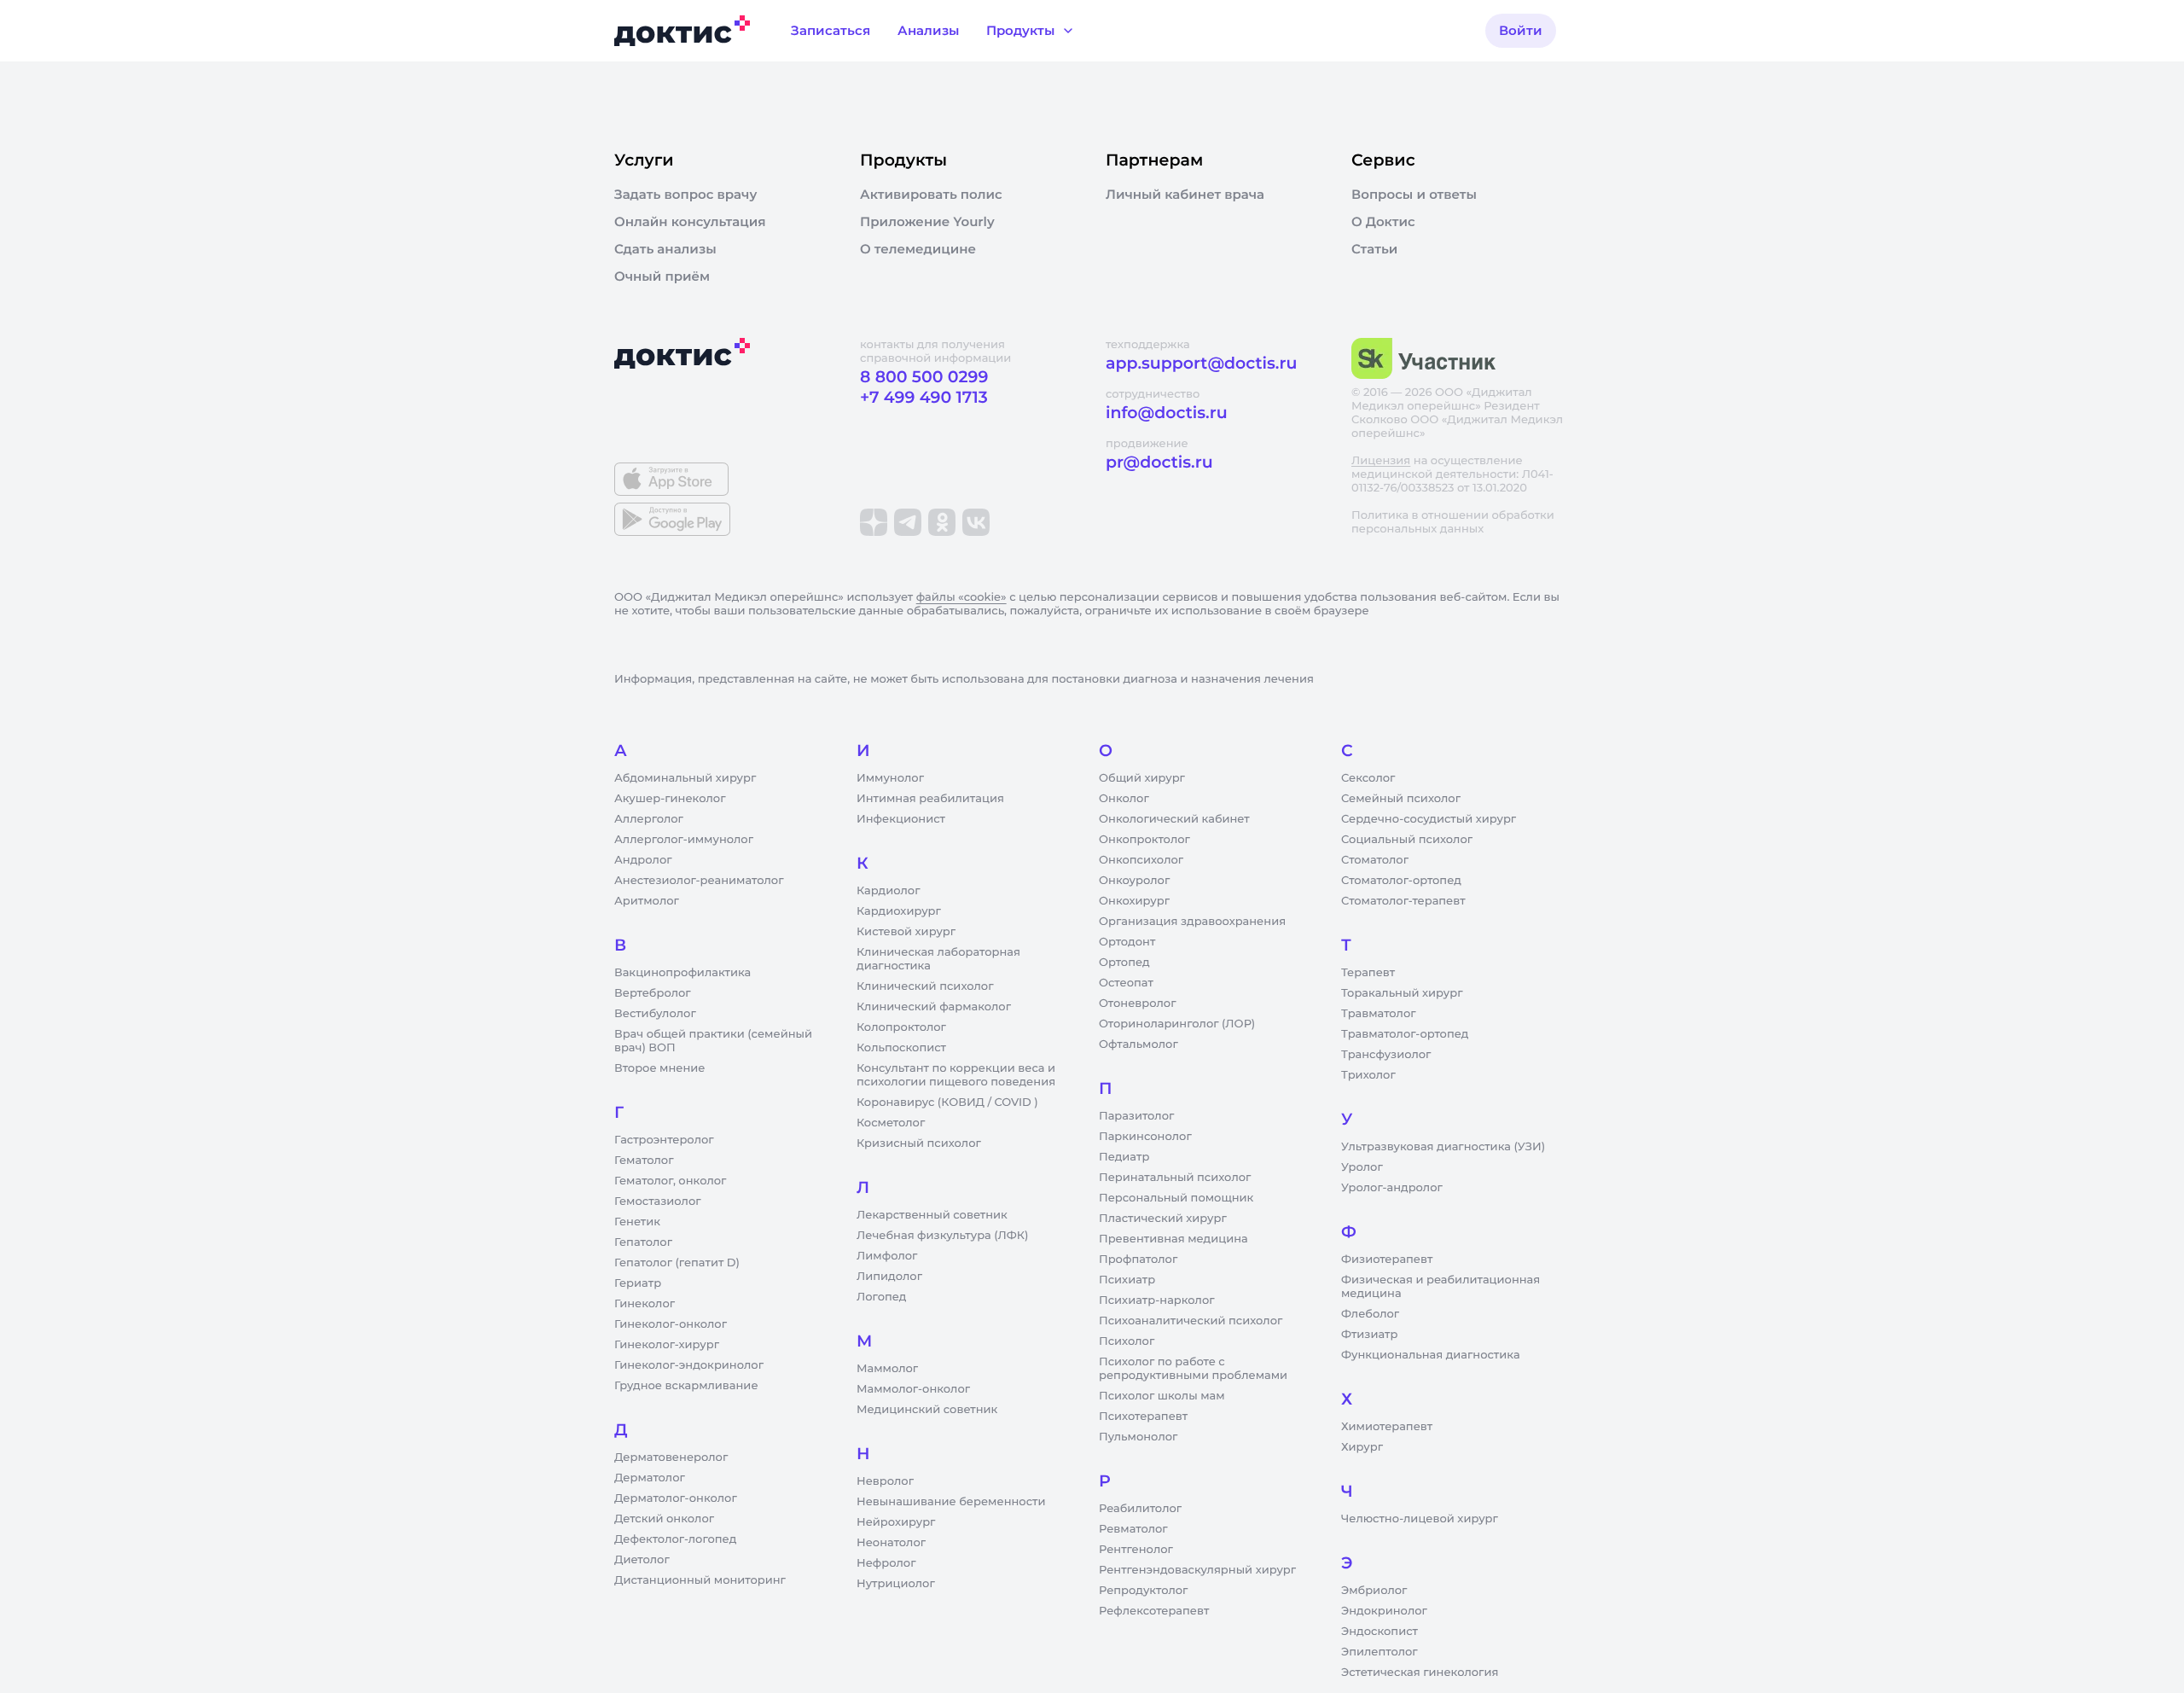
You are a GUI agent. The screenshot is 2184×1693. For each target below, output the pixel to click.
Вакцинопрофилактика (682, 973)
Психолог (1127, 1341)
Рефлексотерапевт (1154, 1611)
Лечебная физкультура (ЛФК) (942, 1236)
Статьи (1374, 249)
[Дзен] (874, 522)
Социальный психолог (1407, 840)
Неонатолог (891, 1543)
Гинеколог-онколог (671, 1324)
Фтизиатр (1369, 1335)
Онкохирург (1134, 901)
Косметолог (891, 1123)
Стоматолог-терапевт (1403, 901)
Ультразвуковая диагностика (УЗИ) (1443, 1147)
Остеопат (1126, 983)
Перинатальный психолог (1175, 1178)
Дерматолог (650, 1478)
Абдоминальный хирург (685, 778)
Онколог (1124, 799)
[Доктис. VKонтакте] (976, 522)
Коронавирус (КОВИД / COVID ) (947, 1102)
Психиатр (1127, 1280)
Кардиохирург (899, 911)
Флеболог (1370, 1314)
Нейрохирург (896, 1522)
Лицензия (1381, 461)
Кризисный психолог (919, 1143)
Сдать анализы (665, 249)
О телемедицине (918, 249)
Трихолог (1368, 1075)
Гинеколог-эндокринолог (689, 1365)
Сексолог (1368, 778)
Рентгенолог (1136, 1550)
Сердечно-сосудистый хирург (1429, 819)
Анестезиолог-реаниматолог (699, 881)
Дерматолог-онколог (676, 1498)
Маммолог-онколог (913, 1389)
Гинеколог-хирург (667, 1345)
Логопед (881, 1297)
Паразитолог (1136, 1116)
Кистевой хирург (906, 932)
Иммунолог (890, 778)
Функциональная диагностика (1431, 1355)
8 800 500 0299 (924, 377)
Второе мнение (660, 1068)
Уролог (1362, 1167)
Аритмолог (647, 901)
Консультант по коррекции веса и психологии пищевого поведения (956, 1075)
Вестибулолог (655, 1014)
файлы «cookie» (961, 597)
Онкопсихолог (1141, 860)
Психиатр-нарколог (1157, 1300)
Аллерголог (649, 819)
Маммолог (887, 1369)
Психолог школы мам (1162, 1396)
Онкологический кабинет (1174, 819)
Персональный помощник (1176, 1198)
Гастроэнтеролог (664, 1140)
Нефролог (886, 1563)
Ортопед (1124, 963)
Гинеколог (645, 1304)
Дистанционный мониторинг (700, 1580)
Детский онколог (664, 1519)
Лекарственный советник (932, 1215)
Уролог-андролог (1392, 1188)
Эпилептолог (1380, 1652)
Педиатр (1124, 1157)
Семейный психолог (1401, 799)
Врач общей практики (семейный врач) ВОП (713, 1041)
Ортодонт (1127, 942)
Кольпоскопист (901, 1048)
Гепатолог (643, 1242)
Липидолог (889, 1277)
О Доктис (1383, 222)
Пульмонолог (1138, 1437)
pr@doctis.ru (1159, 462)
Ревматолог (1133, 1529)
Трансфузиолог (1386, 1055)
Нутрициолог (896, 1584)
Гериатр (638, 1283)
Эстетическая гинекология (1420, 1673)
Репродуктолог (1143, 1591)
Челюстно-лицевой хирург (1420, 1519)
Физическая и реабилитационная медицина (1441, 1287)
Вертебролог (653, 993)
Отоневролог (1138, 1004)
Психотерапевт (1143, 1417)
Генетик (637, 1222)
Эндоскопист (1380, 1632)
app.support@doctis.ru (1201, 363)
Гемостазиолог (658, 1201)
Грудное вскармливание (686, 1386)
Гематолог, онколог (670, 1181)
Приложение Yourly (927, 222)
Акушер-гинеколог (670, 799)
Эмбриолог (1374, 1591)
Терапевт (1368, 973)
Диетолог (642, 1560)
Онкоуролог (1134, 881)
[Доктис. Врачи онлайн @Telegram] (908, 522)
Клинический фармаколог (934, 1007)
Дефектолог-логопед (675, 1539)
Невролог (885, 1481)
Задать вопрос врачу (685, 195)
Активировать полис (931, 195)
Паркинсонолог (1145, 1137)
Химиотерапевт (1387, 1427)
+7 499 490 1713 (924, 397)
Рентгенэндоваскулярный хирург (1197, 1570)
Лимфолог (887, 1256)
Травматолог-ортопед (1405, 1034)
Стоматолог (1375, 860)
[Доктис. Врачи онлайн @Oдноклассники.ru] (942, 522)
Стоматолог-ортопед (1401, 881)
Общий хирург (1142, 778)
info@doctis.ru (1167, 413)
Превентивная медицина (1173, 1239)
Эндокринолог (1384, 1611)
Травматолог (1379, 1014)
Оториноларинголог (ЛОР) (1177, 1024)
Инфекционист (901, 819)
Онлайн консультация (690, 222)
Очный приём (662, 276)
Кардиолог (889, 891)
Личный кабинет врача (1185, 195)
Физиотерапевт (1387, 1260)
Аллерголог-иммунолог (684, 840)
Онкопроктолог (1144, 840)
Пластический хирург (1163, 1219)
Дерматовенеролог (671, 1457)
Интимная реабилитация (930, 799)
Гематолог (644, 1161)
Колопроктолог (901, 1027)
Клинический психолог (925, 986)
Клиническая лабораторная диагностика (938, 959)
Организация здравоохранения (1192, 922)
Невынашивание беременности (951, 1502)
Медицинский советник (927, 1410)
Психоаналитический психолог (1191, 1321)
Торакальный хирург (1402, 993)
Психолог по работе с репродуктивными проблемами (1193, 1369)
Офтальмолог (1138, 1044)
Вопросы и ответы (1414, 195)
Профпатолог (1138, 1260)
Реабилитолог (1140, 1509)
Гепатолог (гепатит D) (677, 1263)
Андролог (643, 860)
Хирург (1362, 1447)
